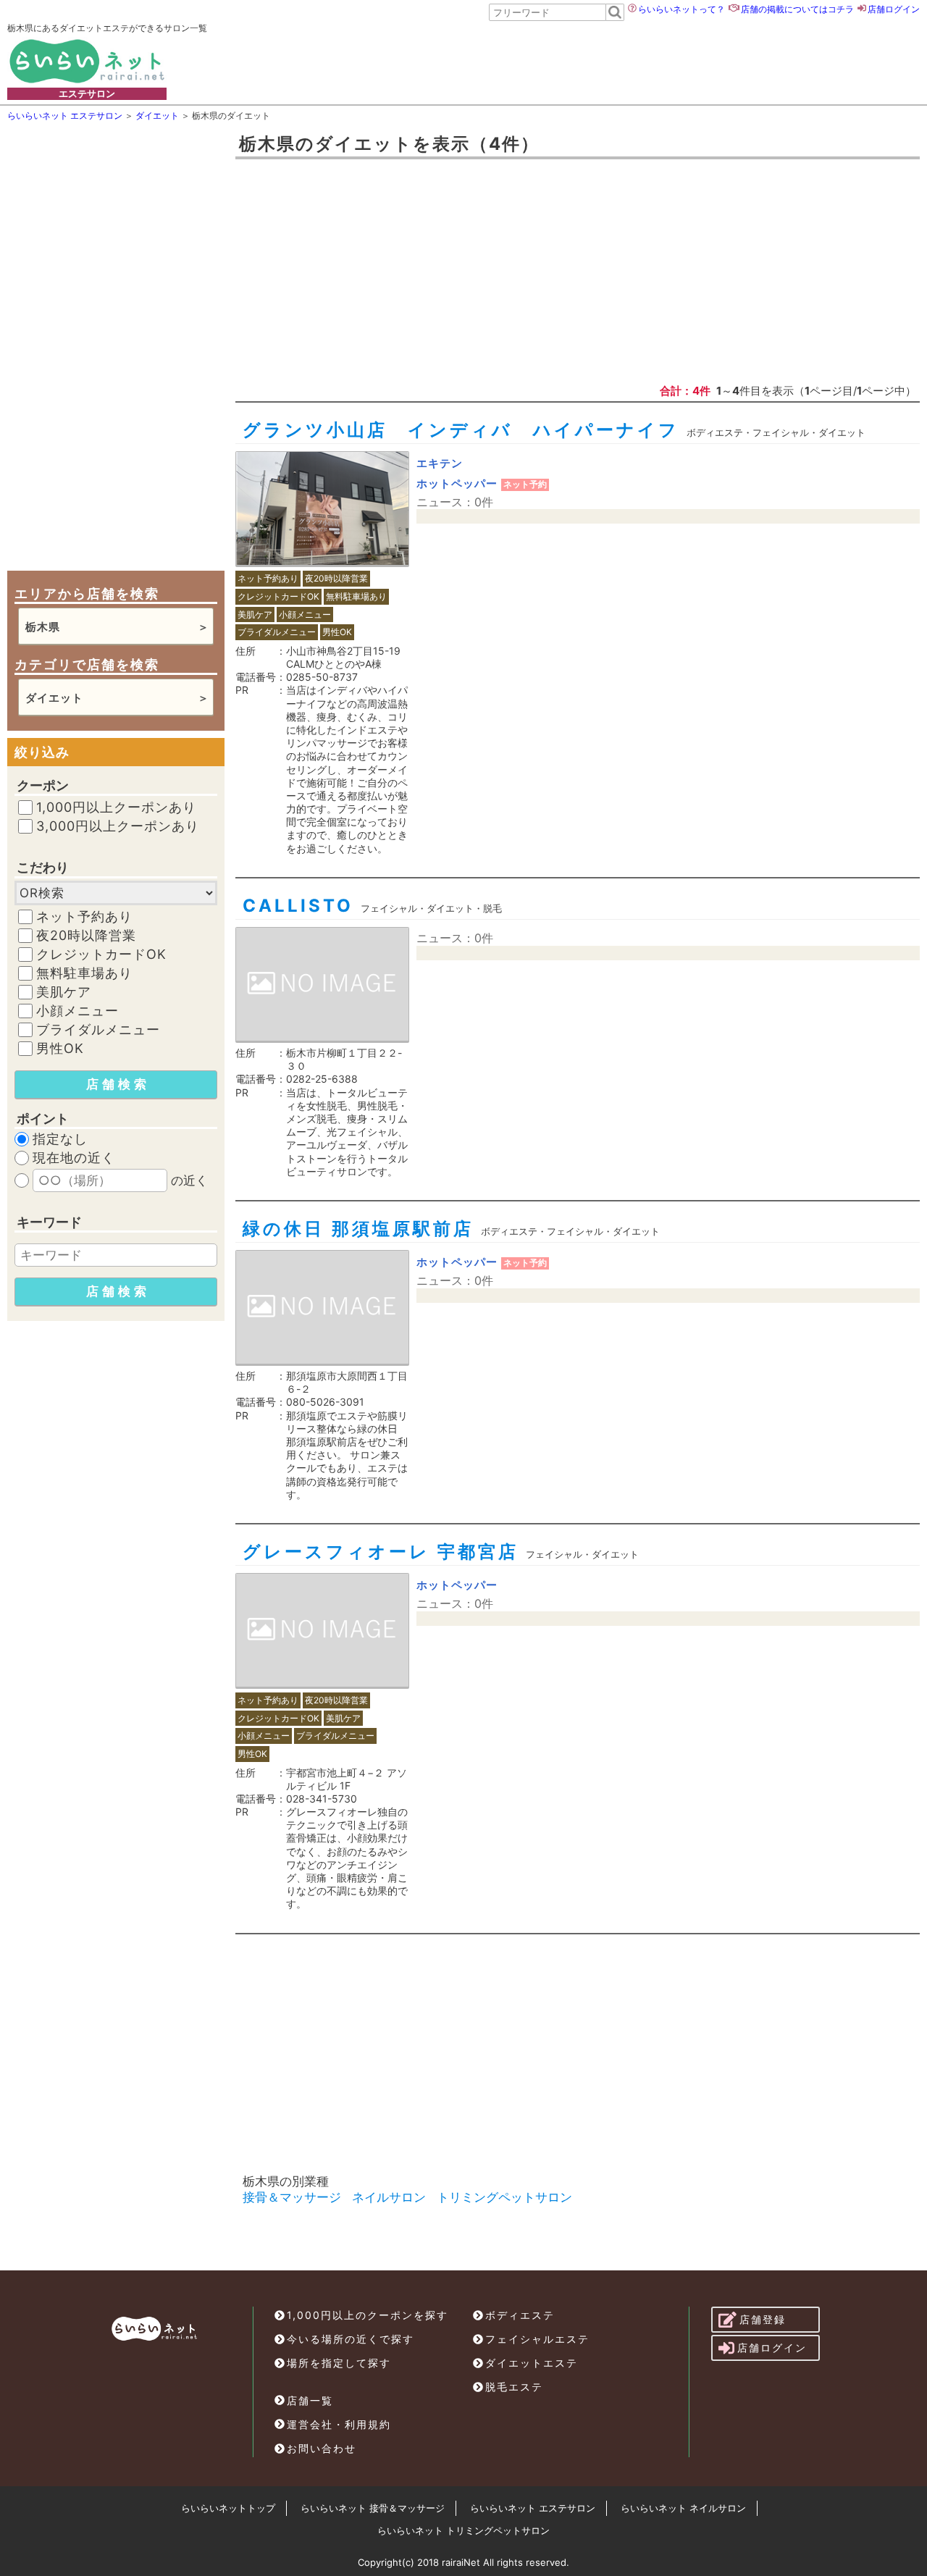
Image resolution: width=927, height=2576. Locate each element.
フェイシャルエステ (537, 2339)
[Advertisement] (537, 61)
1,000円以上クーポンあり (116, 807)
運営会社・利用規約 (339, 2424)
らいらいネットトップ (228, 2508)
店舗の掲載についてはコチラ (797, 9)
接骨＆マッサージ (292, 2197)
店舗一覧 (310, 2400)
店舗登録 (763, 2319)
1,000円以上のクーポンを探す (368, 2315)
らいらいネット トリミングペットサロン (463, 2530)
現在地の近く (74, 1158)
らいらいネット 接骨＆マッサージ (373, 2508)
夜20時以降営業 (86, 936)
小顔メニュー (77, 1011)
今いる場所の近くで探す (351, 2339)
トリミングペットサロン (504, 2197)
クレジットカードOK (101, 955)
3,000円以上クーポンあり (118, 826)
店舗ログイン (894, 9)
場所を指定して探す (339, 2363)
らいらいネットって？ (681, 9)
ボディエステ (520, 2315)
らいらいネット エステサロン (533, 2508)
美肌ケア (64, 992)
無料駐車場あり (84, 973)
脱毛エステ (514, 2387)
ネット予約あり (84, 917)
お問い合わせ (322, 2448)
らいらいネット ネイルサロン (683, 2508)
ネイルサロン (389, 2197)
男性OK (60, 1049)
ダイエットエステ (532, 2363)
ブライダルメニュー (98, 1030)
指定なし (60, 1139)
